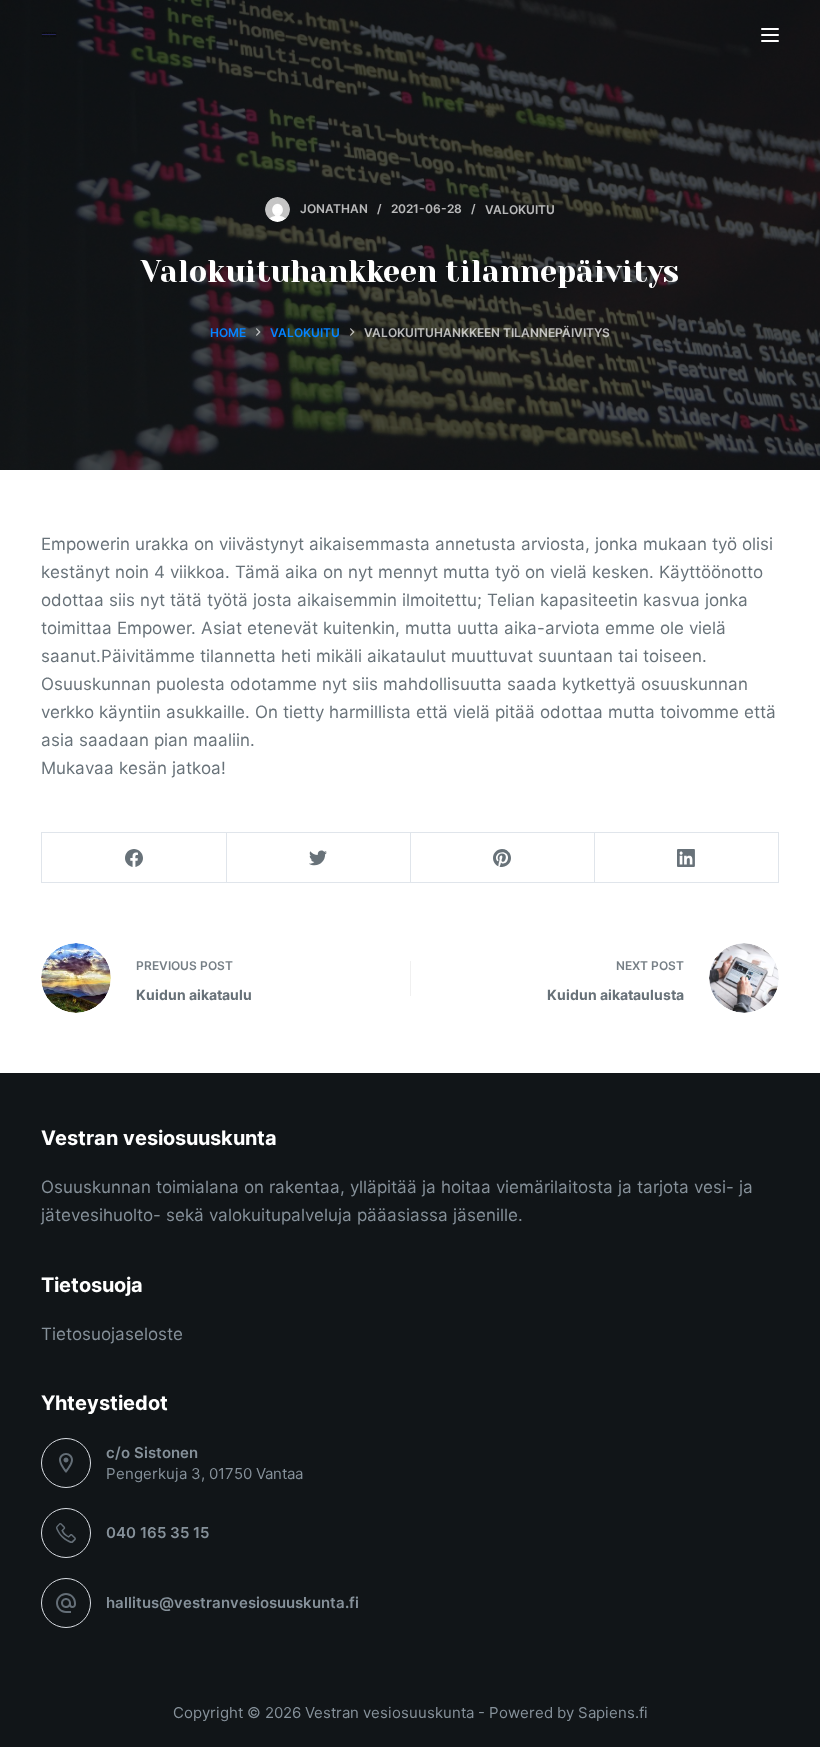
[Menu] (770, 35)
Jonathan (334, 208)
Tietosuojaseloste (112, 1334)
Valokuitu (520, 208)
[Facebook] (134, 858)
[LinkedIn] (686, 858)
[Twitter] (318, 858)
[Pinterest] (502, 858)
